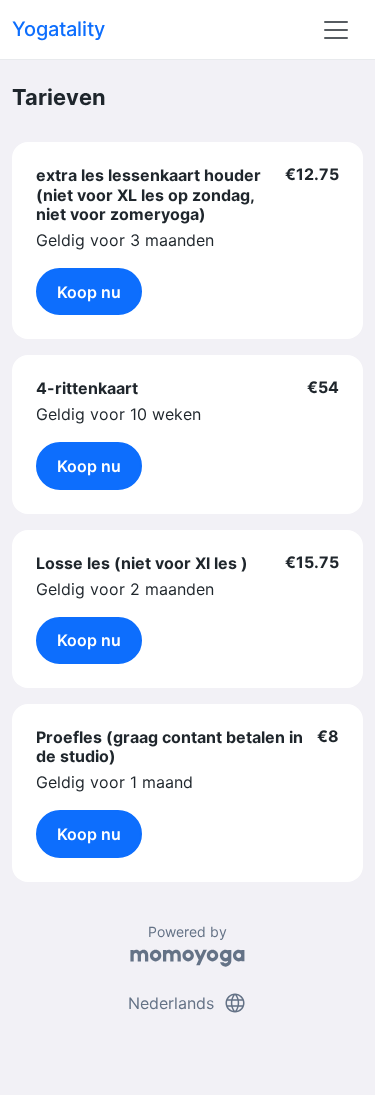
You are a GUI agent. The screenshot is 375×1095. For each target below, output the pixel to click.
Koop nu (89, 292)
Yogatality (58, 29)
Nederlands (187, 1003)
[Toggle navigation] (336, 30)
